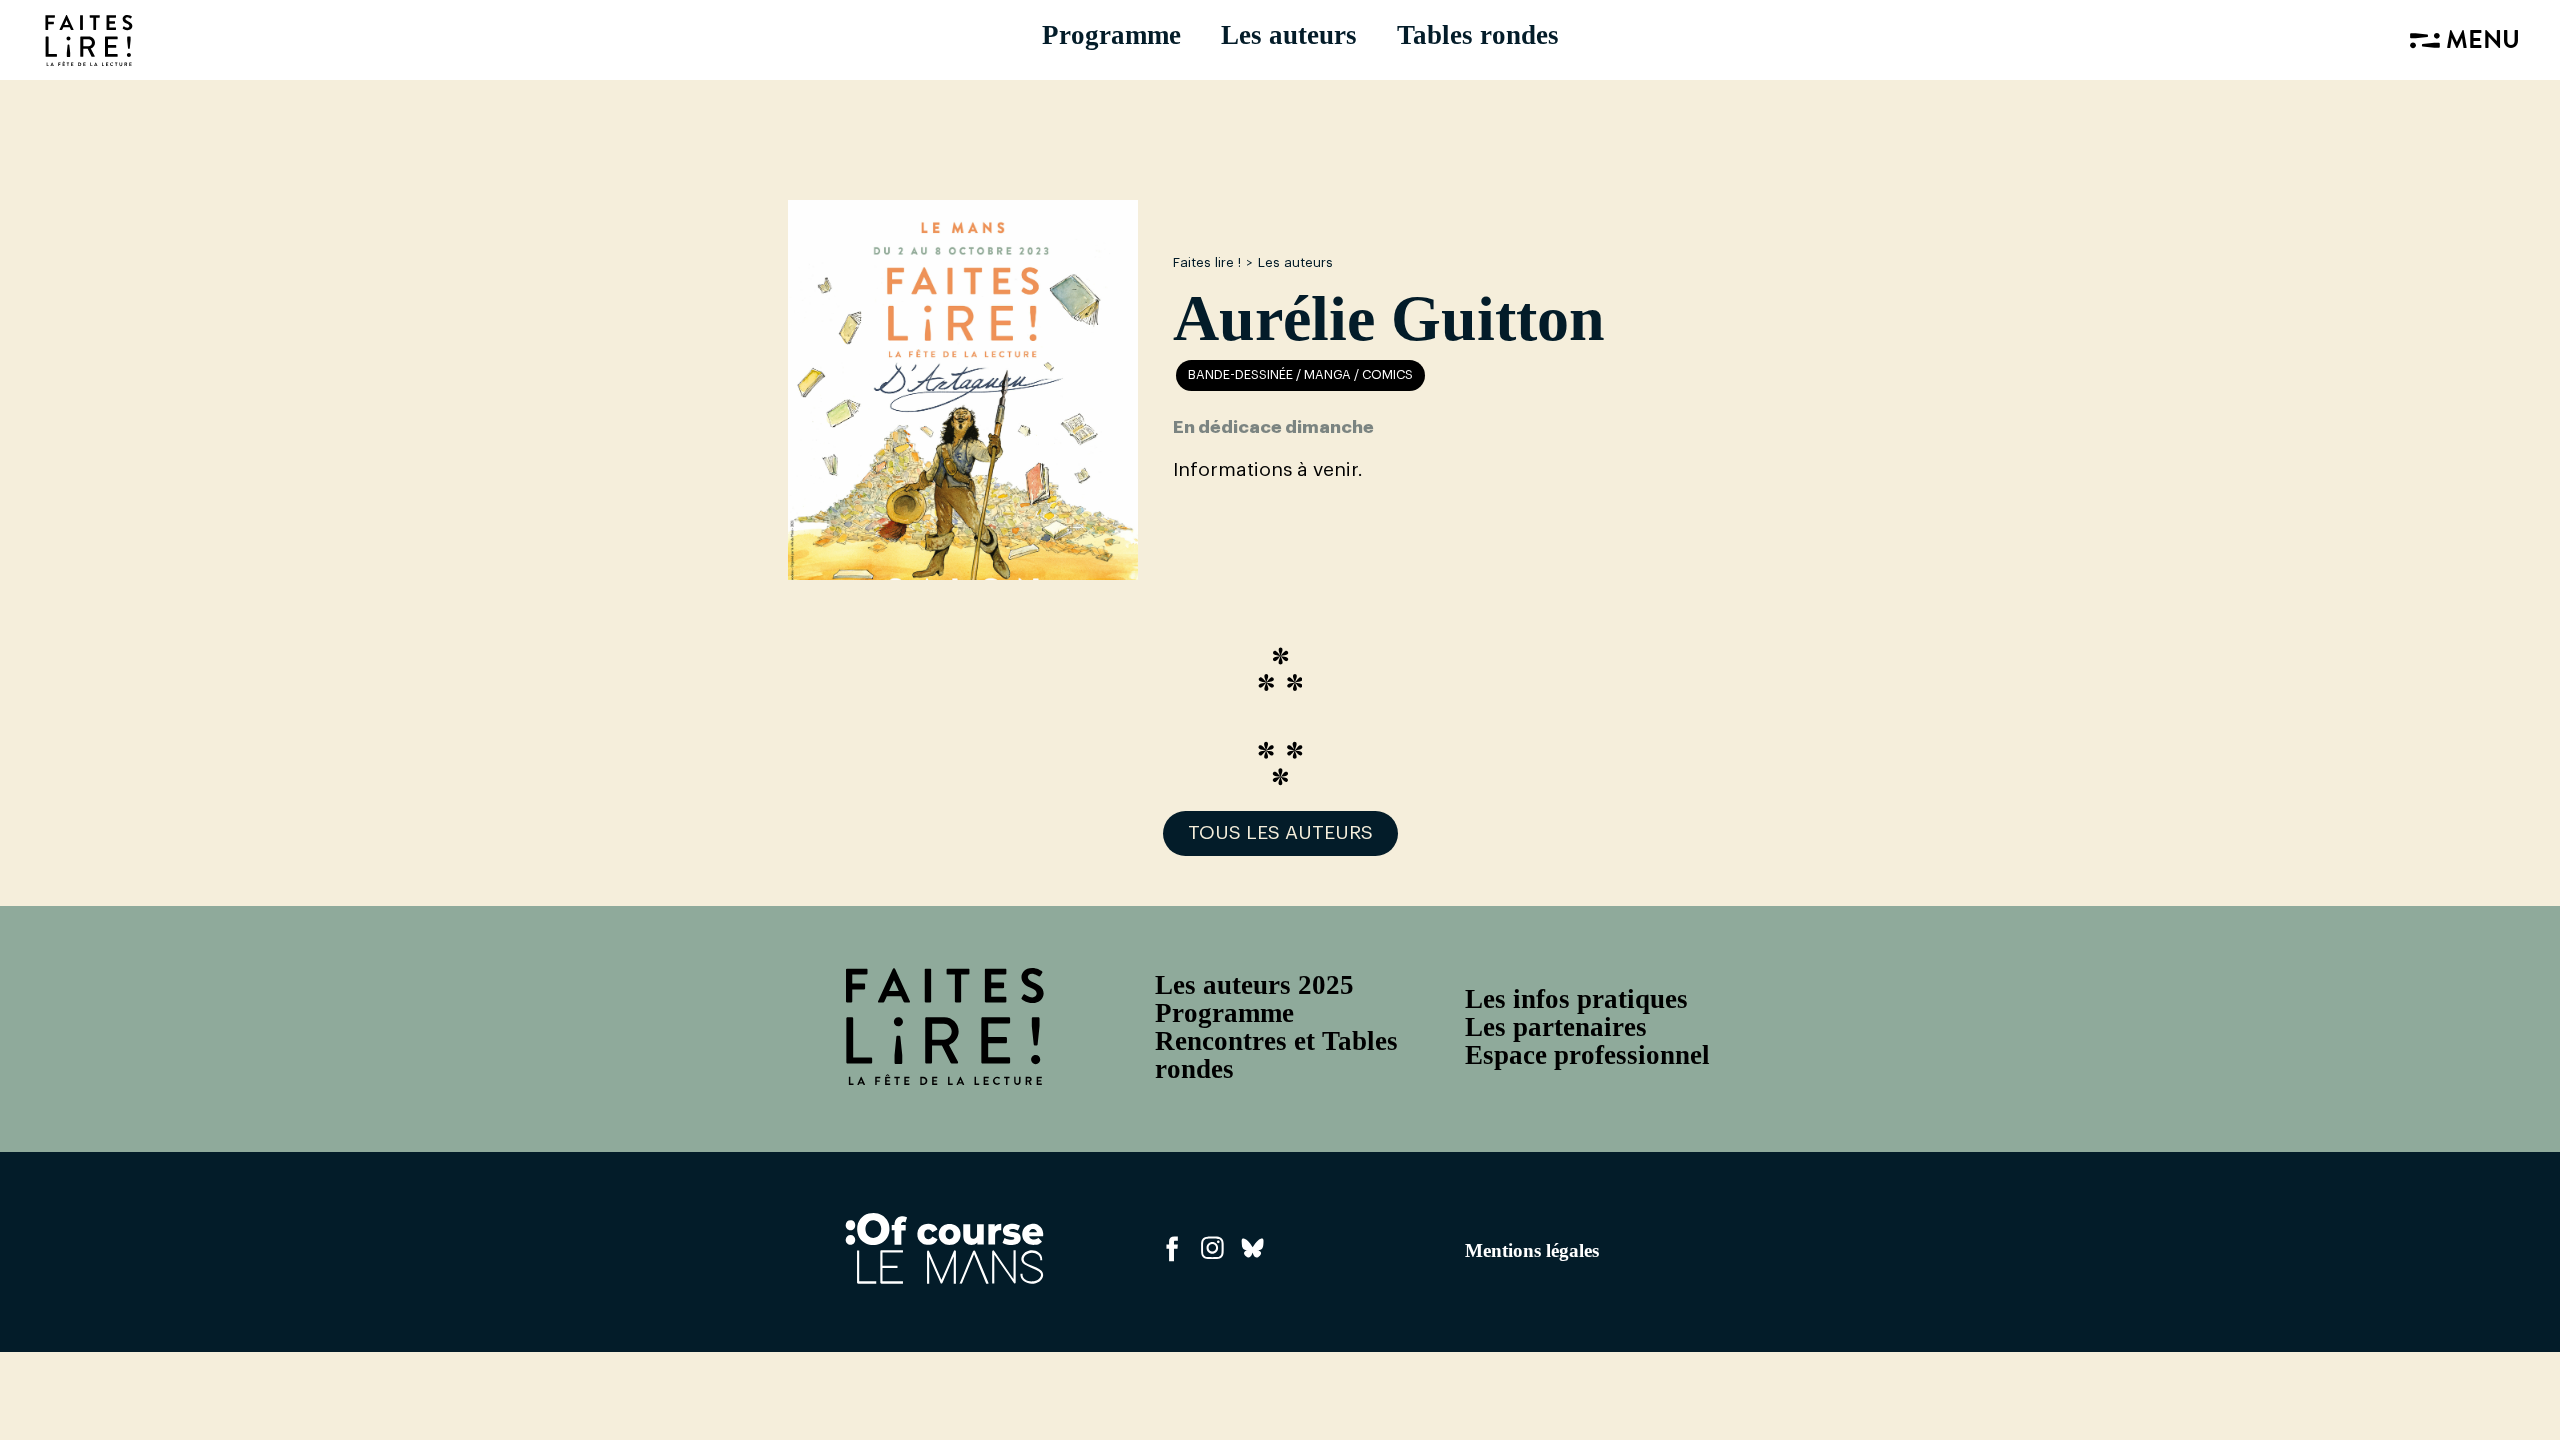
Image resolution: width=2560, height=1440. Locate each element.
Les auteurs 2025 (1254, 985)
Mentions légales (1532, 1250)
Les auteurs (1289, 35)
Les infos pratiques (1576, 999)
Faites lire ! (1207, 262)
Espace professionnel (1587, 1055)
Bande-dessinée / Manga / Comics (1300, 375)
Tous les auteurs (1280, 833)
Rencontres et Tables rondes (1276, 1055)
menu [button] (2480, 42)
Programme (1111, 35)
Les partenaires (1556, 1027)
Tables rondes (1478, 35)
